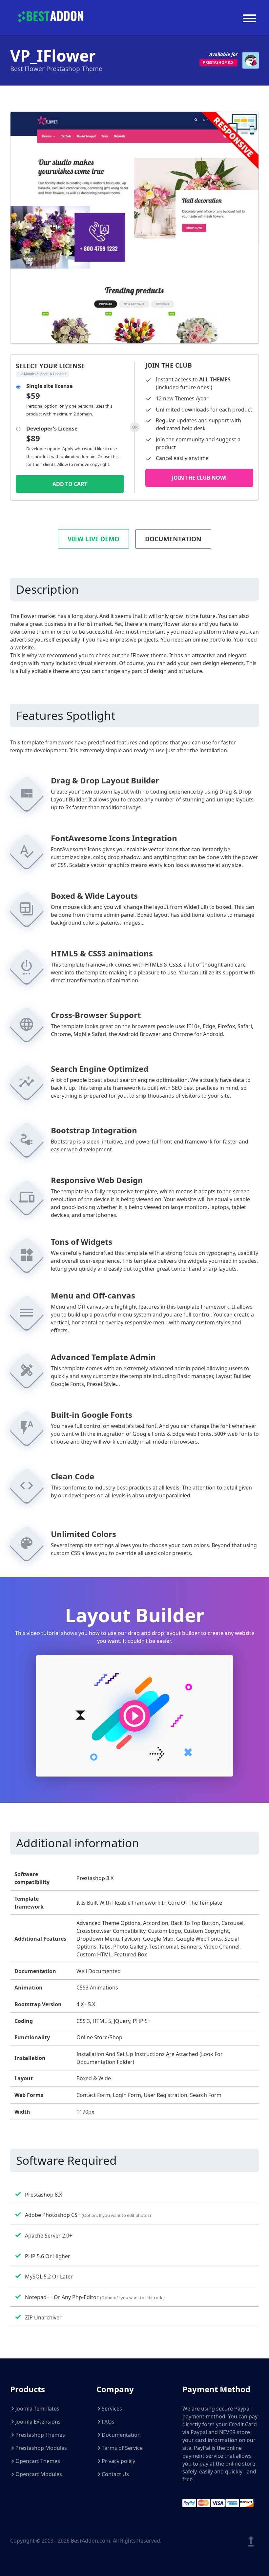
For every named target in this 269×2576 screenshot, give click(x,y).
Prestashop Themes (40, 2435)
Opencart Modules (39, 2474)
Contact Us (115, 2474)
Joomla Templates (37, 2409)
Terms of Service (122, 2448)
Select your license (50, 366)
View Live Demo (93, 539)
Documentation (173, 539)
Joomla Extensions (38, 2422)
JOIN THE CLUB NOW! (199, 478)
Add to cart (70, 484)
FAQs (108, 2422)
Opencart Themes (38, 2461)
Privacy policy (118, 2461)
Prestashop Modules (41, 2448)
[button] (134, 1716)
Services (112, 2409)
